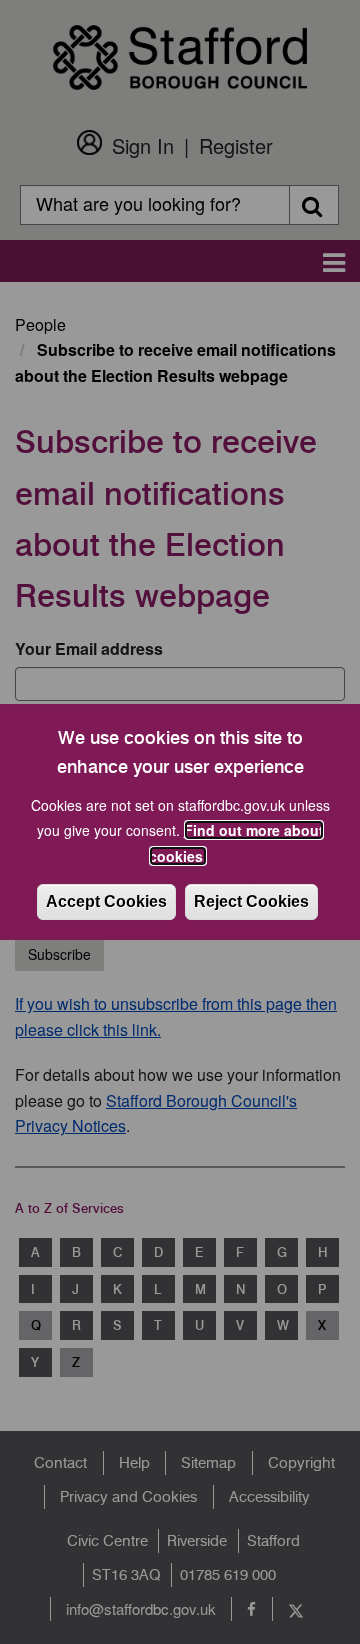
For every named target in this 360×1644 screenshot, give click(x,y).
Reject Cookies (251, 901)
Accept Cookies (106, 901)
